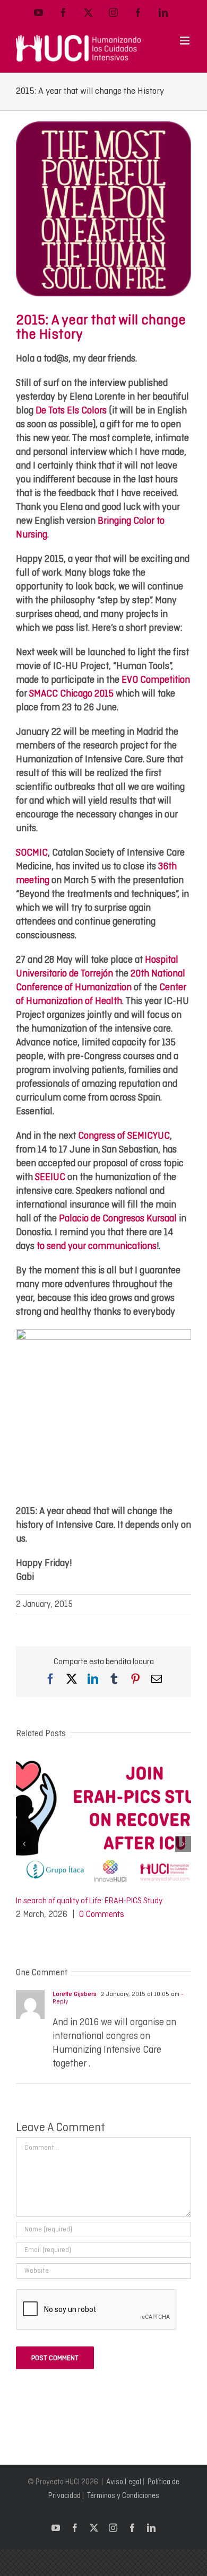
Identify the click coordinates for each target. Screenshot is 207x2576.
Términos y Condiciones (123, 2495)
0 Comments (102, 1914)
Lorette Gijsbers (75, 1994)
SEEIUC (50, 1177)
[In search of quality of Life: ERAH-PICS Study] (103, 1761)
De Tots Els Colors (71, 410)
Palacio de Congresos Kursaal (118, 1218)
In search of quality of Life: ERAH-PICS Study (89, 1901)
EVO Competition (156, 679)
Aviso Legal (124, 2482)
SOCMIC (32, 852)
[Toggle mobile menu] (186, 41)
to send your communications (97, 1246)
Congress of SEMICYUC (124, 1135)
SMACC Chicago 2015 (71, 693)
